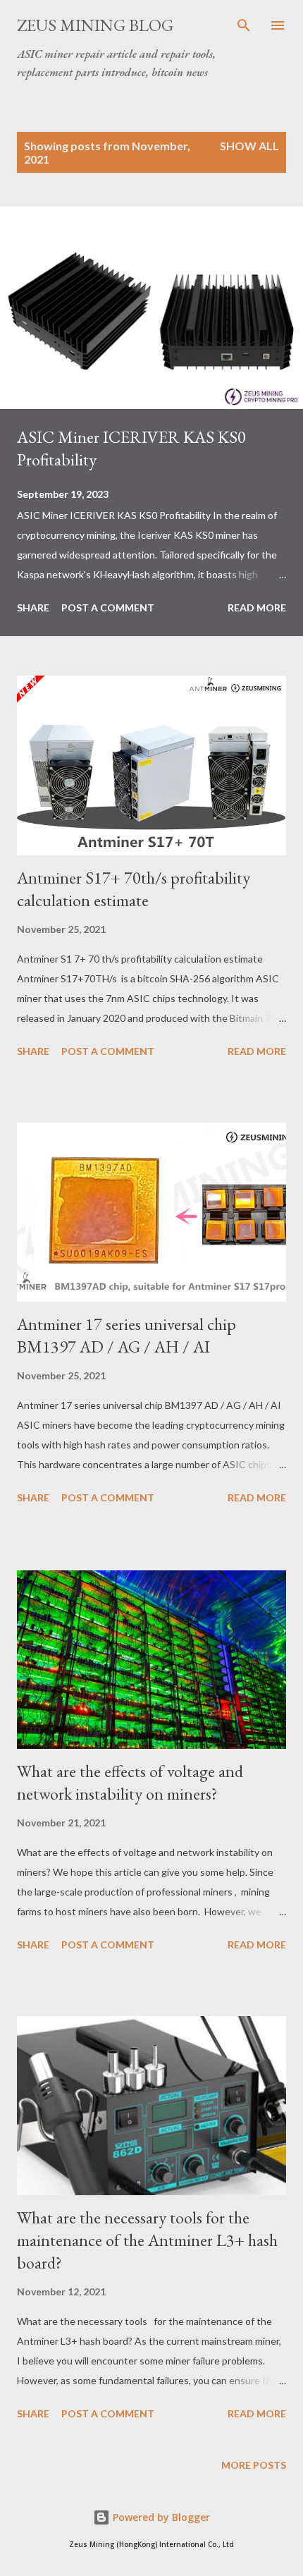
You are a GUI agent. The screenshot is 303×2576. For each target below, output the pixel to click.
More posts (254, 2465)
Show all (249, 146)
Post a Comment (108, 608)
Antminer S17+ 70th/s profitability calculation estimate (134, 889)
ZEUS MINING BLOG (95, 25)
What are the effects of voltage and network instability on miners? (130, 1782)
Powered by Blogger (160, 2517)
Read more (257, 608)
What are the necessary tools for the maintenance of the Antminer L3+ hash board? (147, 2240)
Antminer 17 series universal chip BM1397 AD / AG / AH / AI (126, 1335)
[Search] (244, 25)
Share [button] (33, 608)
